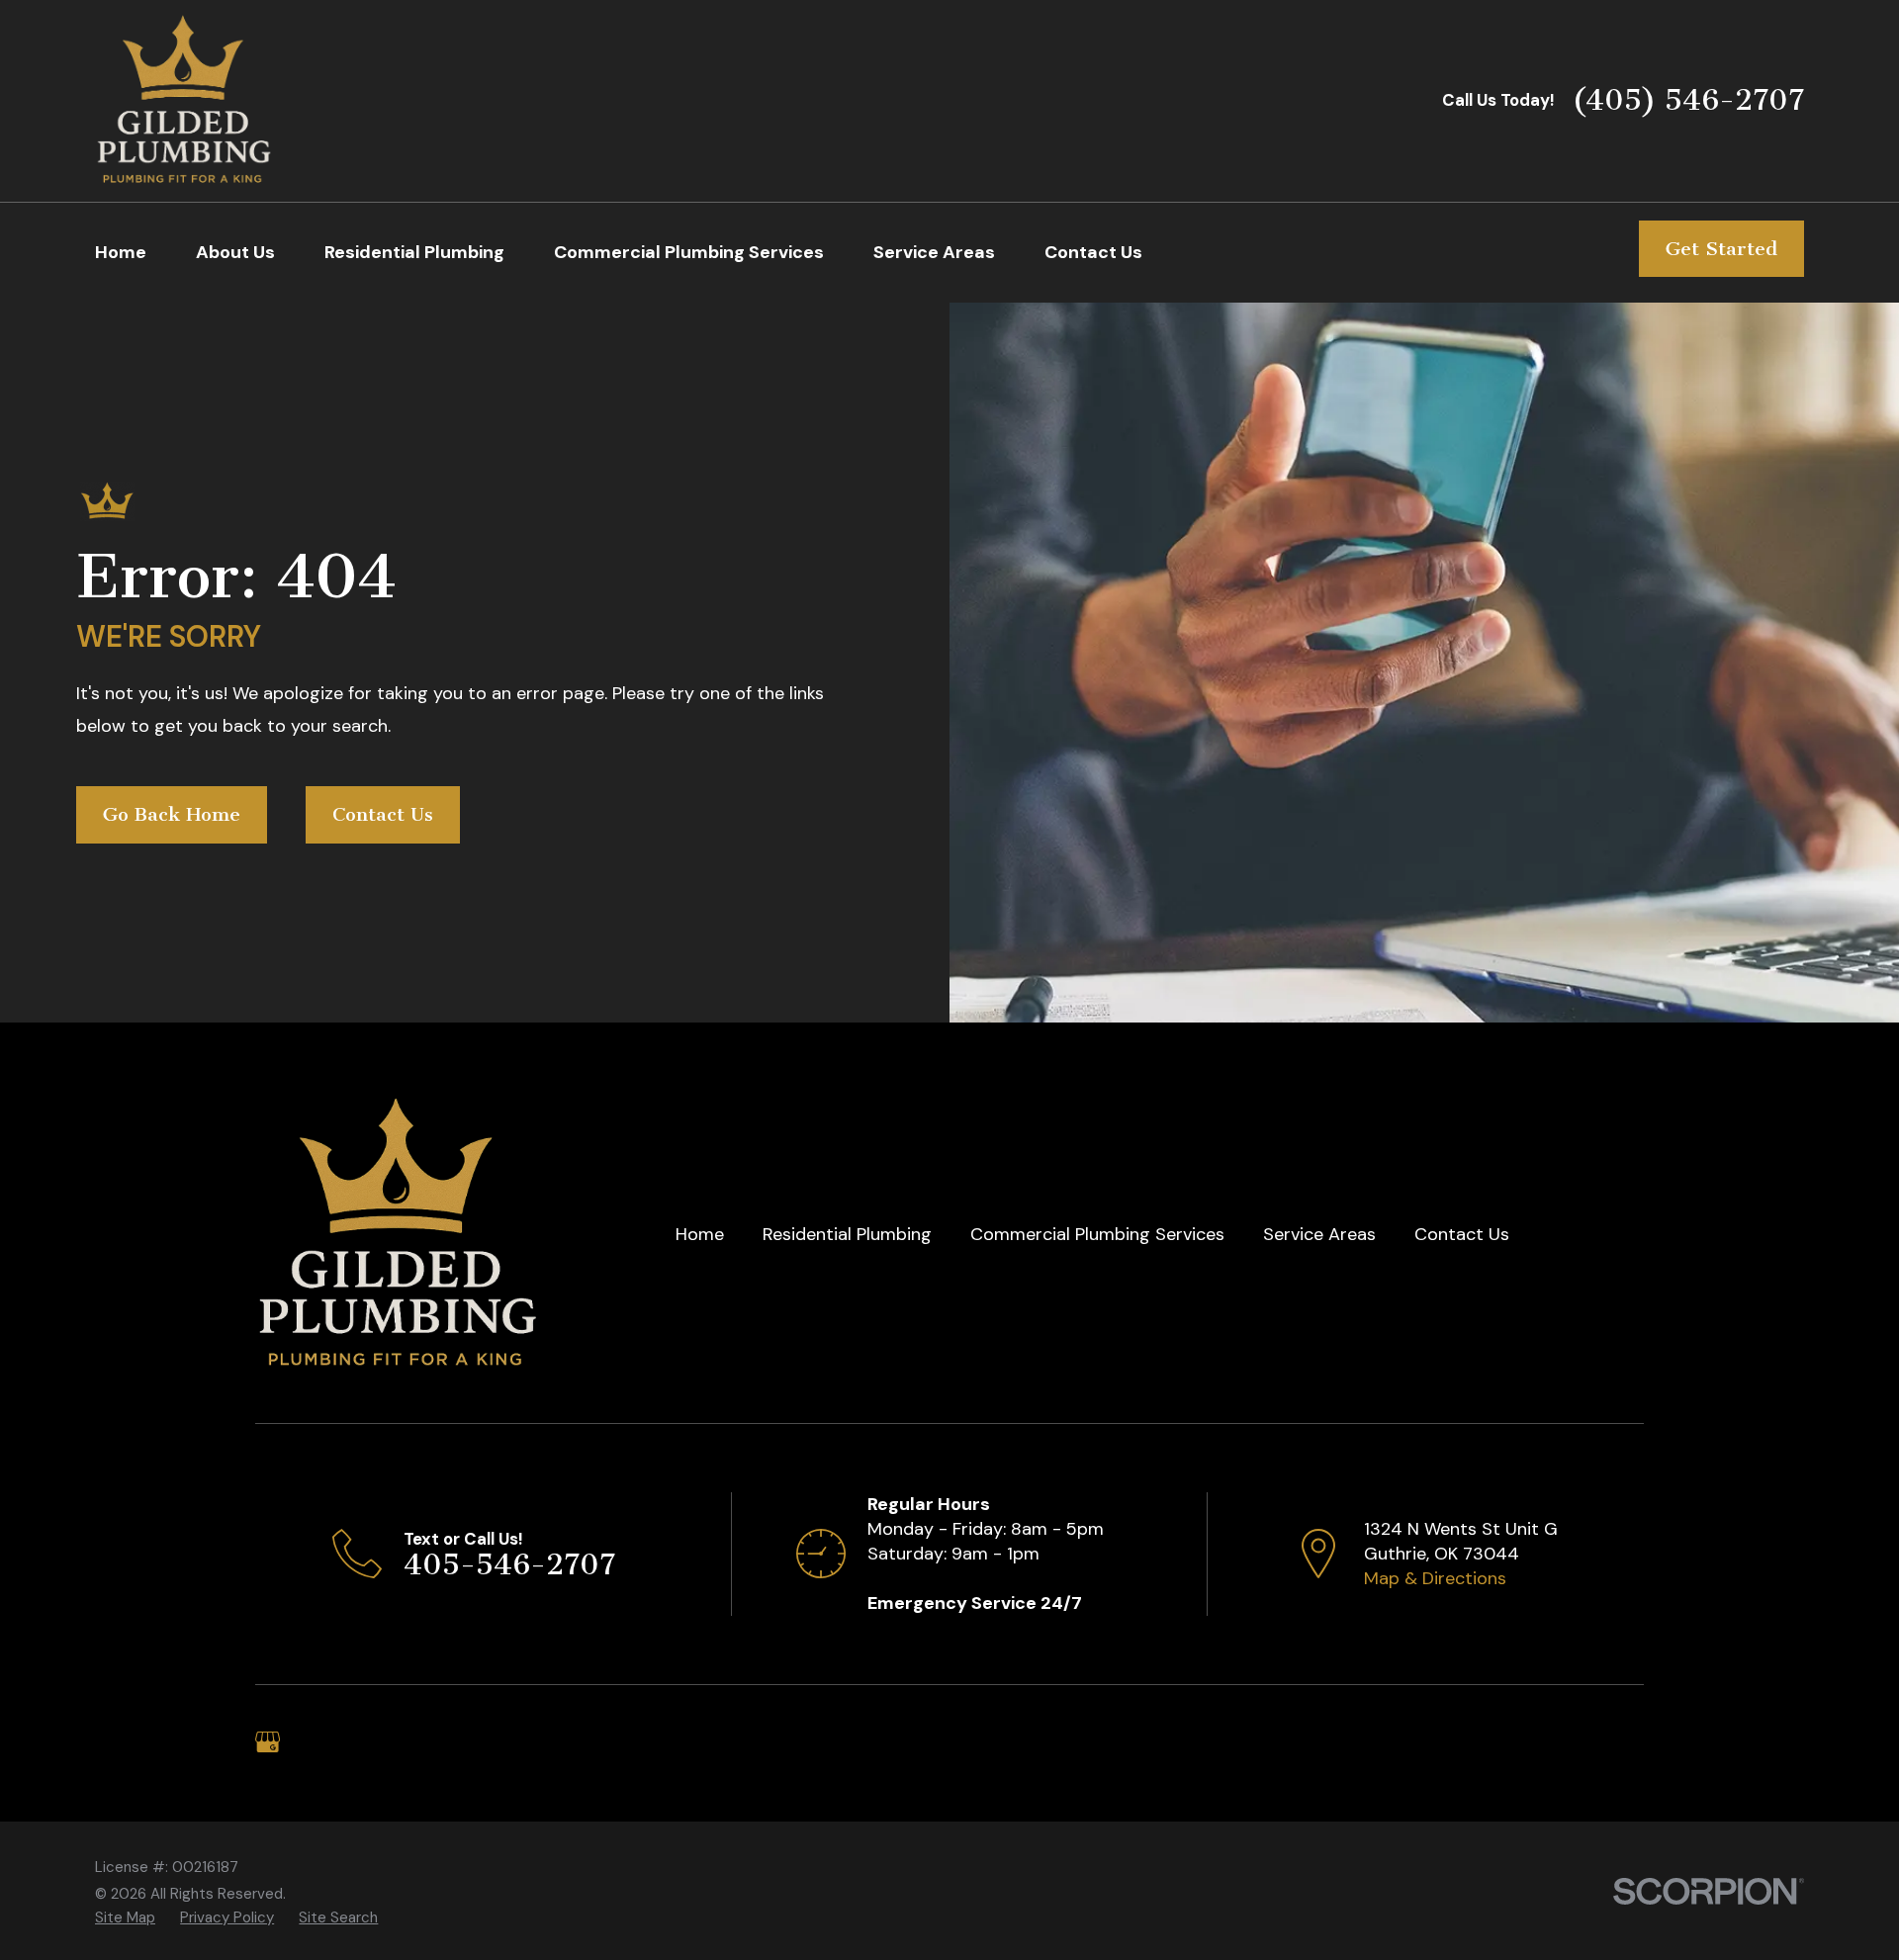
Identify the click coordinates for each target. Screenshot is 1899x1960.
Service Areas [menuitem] (934, 252)
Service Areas (1319, 1234)
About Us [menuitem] (235, 252)
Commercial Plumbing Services (1097, 1234)
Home (700, 1234)
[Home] (184, 101)
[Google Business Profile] (268, 1742)
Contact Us (383, 814)
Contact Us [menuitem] (1093, 252)
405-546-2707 (509, 1564)
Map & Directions (1435, 1578)
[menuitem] (125, 1918)
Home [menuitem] (121, 252)
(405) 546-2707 (1688, 100)
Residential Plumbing (847, 1234)
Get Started (1721, 249)
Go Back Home (172, 814)
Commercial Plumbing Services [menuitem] (689, 252)
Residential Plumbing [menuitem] (414, 252)
